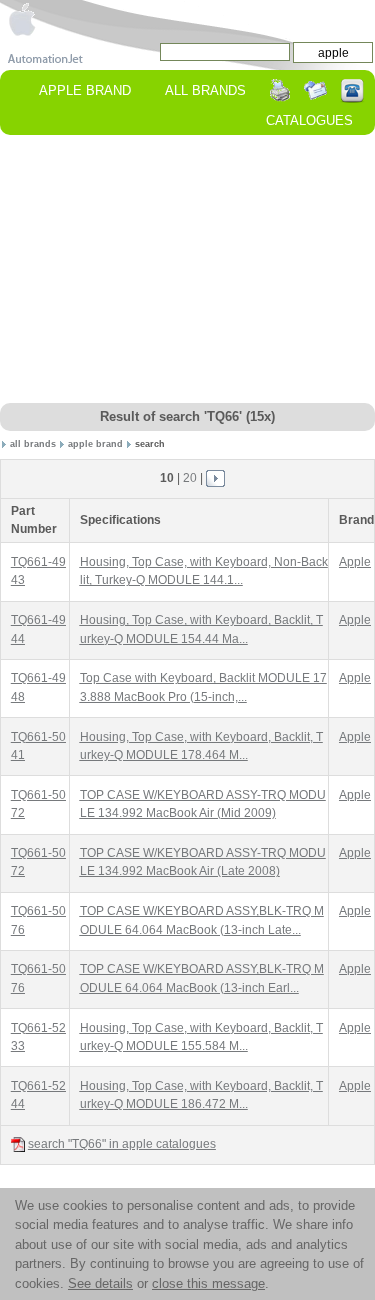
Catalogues (309, 120)
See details (100, 1283)
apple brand (95, 444)
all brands (33, 444)
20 (190, 478)
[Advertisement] (188, 270)
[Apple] (22, 18)
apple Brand (85, 90)
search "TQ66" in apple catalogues (122, 1144)
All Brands (205, 90)
